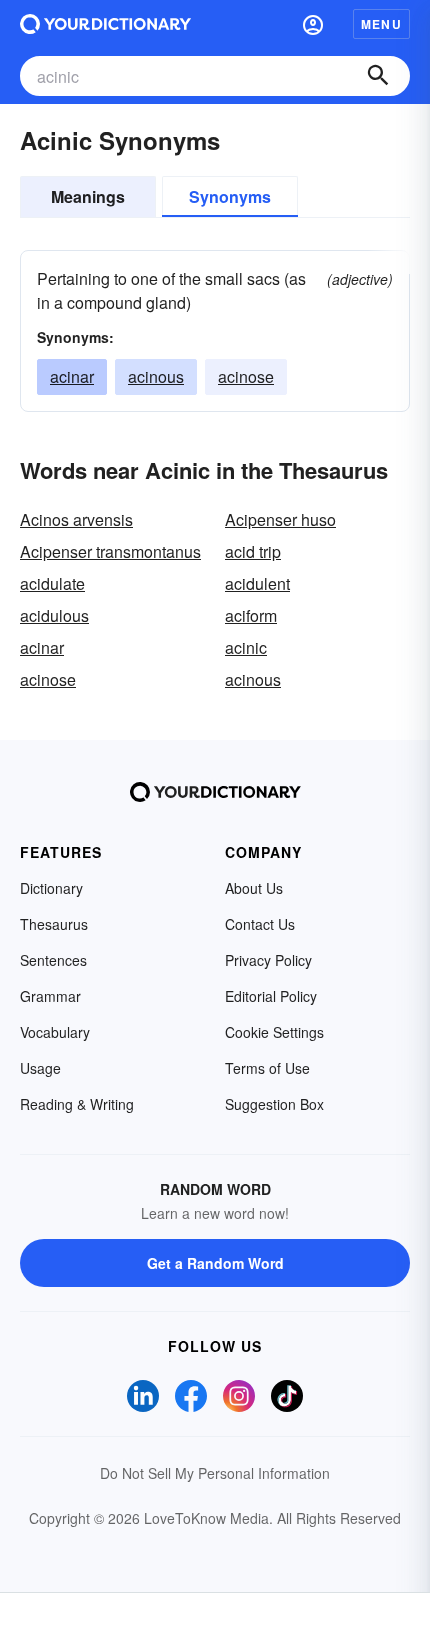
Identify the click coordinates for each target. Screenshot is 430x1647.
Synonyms (230, 196)
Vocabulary (55, 1032)
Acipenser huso (280, 519)
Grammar (50, 996)
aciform (251, 615)
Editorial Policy (271, 996)
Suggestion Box (274, 1104)
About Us (254, 888)
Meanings (88, 196)
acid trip (253, 551)
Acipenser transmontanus (110, 551)
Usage (40, 1068)
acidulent (257, 583)
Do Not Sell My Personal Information (215, 1473)
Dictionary (51, 888)
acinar (72, 376)
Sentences (53, 960)
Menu (381, 24)
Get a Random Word (215, 1263)
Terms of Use (267, 1068)
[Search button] (378, 76)
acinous (156, 376)
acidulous (54, 615)
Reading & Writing (77, 1104)
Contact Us (260, 924)
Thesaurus (54, 924)
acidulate (52, 583)
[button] (313, 24)
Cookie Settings (274, 1032)
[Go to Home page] (105, 24)
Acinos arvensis (76, 519)
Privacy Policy (268, 960)
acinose (246, 376)
